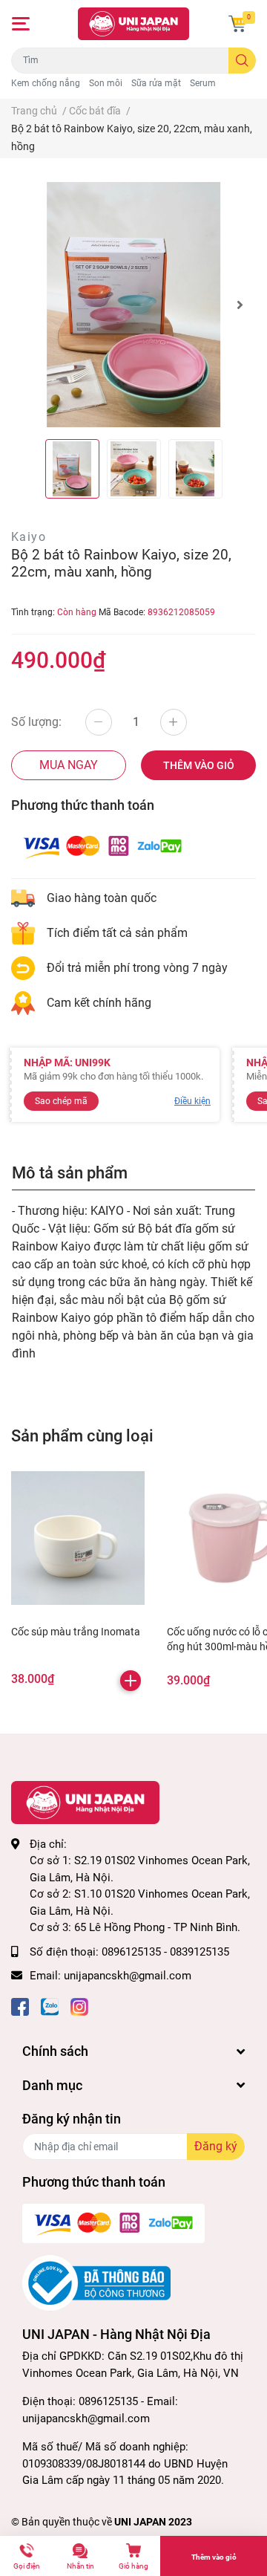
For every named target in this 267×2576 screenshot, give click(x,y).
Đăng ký (216, 2146)
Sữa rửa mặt (156, 83)
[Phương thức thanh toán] (102, 845)
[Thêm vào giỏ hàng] (131, 1681)
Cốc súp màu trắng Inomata (76, 1632)
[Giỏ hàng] (237, 24)
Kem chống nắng (46, 83)
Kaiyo (29, 537)
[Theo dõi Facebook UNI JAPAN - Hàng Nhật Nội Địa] (20, 2006)
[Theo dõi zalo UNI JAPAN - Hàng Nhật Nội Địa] (50, 2006)
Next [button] (240, 305)
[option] (133, 305)
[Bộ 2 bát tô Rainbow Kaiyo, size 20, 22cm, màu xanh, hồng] (133, 305)
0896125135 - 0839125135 (165, 1952)
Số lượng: (36, 722)
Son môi (106, 83)
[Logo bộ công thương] (96, 2283)
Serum (203, 83)
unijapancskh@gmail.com (128, 1976)
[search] (242, 61)
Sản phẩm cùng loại (82, 1435)
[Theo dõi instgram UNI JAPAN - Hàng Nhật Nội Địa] (79, 2006)
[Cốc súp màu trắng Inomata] (78, 1538)
